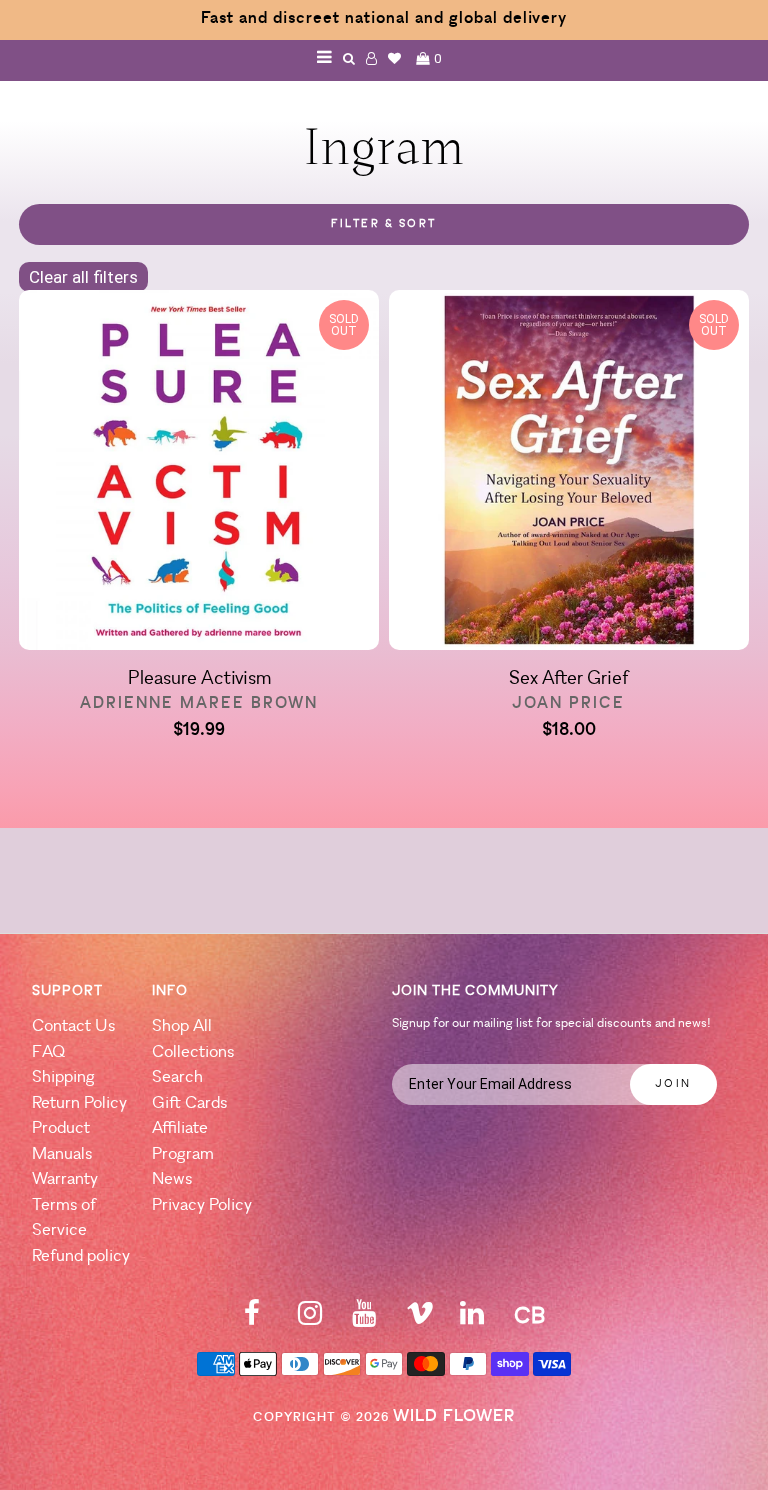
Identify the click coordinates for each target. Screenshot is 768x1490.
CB (529, 1317)
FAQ (48, 1052)
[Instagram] (310, 1319)
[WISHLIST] (395, 58)
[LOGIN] (372, 58)
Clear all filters (83, 277)
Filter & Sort (384, 224)
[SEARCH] (349, 58)
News (172, 1179)
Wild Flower (454, 1416)
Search (177, 1077)
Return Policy (79, 1103)
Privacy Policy (202, 1205)
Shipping (63, 1077)
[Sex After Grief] (569, 473)
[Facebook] (252, 1319)
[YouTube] (364, 1319)
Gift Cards (189, 1103)
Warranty (65, 1179)
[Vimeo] (420, 1319)
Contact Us (73, 1026)
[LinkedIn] (472, 1319)
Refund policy (81, 1256)
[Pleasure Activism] (199, 473)
